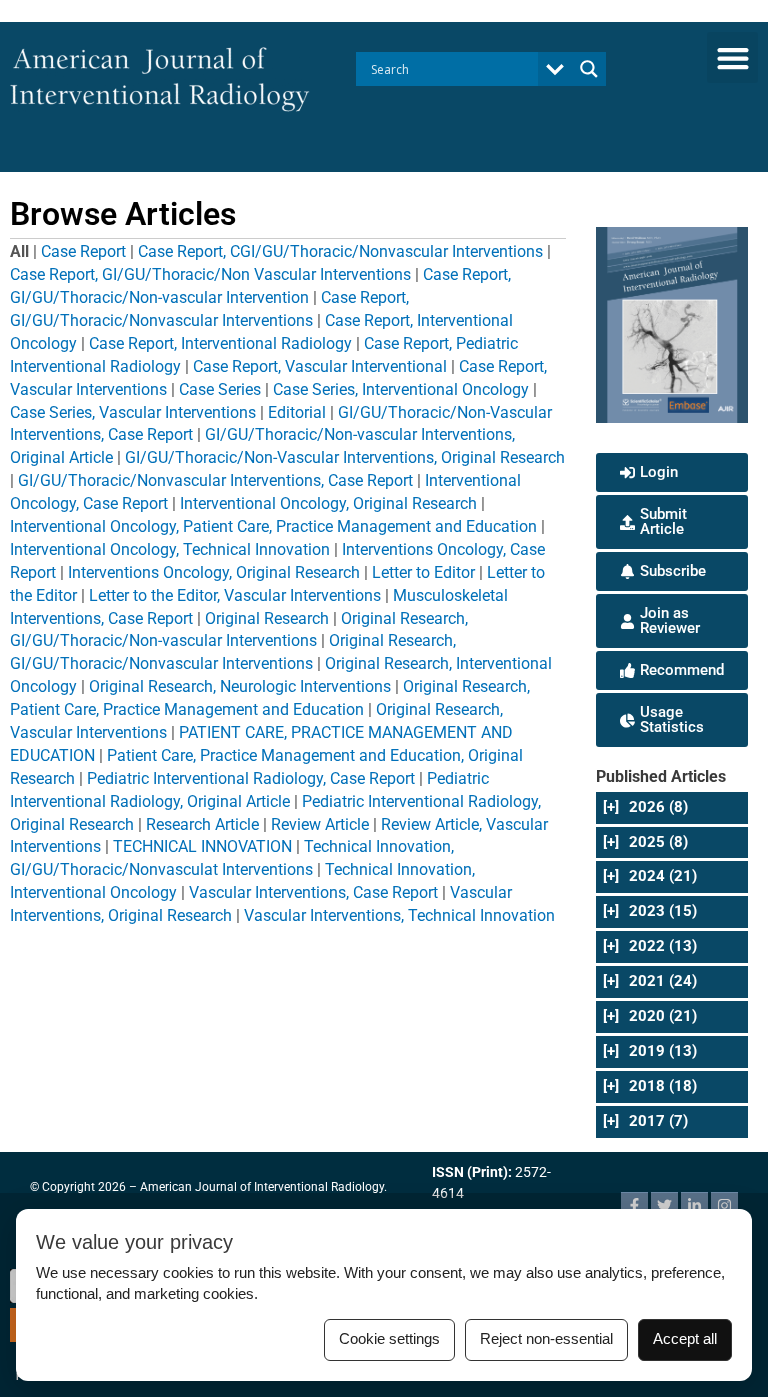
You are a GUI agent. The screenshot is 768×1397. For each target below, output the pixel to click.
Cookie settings (389, 1339)
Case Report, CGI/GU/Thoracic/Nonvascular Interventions (340, 251)
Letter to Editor (423, 572)
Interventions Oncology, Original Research (214, 572)
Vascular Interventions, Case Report (313, 892)
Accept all (685, 1339)
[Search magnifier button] (589, 69)
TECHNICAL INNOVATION (202, 846)
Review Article (320, 824)
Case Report (83, 251)
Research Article (202, 824)
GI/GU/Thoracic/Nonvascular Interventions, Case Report (215, 480)
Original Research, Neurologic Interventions (240, 686)
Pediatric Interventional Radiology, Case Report (251, 778)
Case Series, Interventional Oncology (401, 389)
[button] (732, 57)
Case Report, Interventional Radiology (220, 343)
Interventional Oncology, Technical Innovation (170, 549)
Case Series (220, 389)
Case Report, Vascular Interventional (320, 366)
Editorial (297, 412)
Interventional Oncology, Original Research (328, 503)
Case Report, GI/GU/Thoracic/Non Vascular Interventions (210, 274)
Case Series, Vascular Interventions (133, 412)
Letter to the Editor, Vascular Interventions (235, 595)
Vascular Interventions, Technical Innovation (399, 915)
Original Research (267, 618)
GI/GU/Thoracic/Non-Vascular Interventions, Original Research (345, 457)
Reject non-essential (546, 1339)
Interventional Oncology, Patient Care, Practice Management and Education (273, 526)
